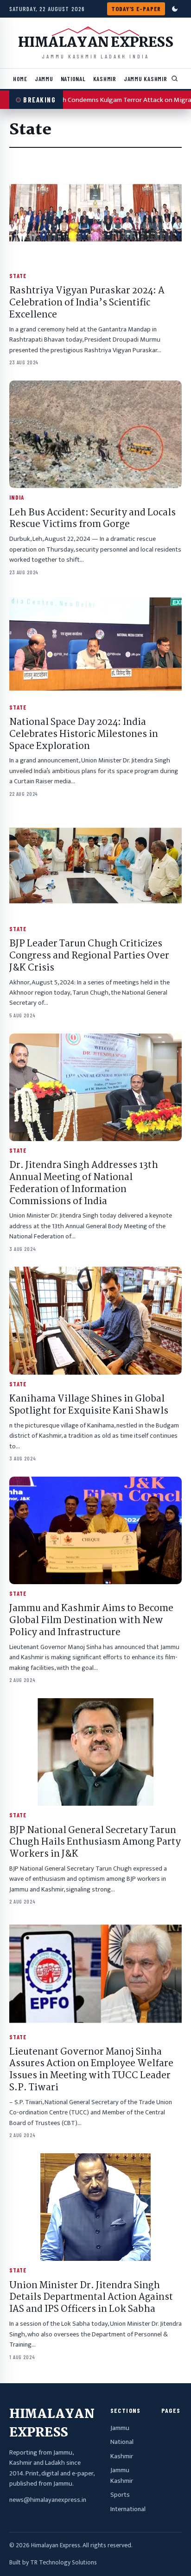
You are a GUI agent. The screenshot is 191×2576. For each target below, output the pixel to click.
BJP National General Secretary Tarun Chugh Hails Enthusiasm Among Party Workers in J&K (95, 1843)
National (73, 79)
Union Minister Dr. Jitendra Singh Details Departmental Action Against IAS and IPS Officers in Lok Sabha (91, 2298)
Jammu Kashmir (146, 79)
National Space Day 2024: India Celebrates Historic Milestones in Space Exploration (84, 735)
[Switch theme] (175, 9)
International (128, 2509)
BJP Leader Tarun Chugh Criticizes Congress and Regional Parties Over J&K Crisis (89, 956)
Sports (120, 2495)
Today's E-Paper (136, 9)
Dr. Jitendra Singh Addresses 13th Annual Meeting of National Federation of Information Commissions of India (84, 1183)
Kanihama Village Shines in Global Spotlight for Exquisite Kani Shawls (89, 1405)
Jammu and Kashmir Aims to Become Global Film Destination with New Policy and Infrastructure (91, 1621)
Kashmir (105, 79)
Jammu (44, 79)
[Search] (175, 79)
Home (20, 79)
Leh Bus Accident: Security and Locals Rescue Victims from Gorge (92, 519)
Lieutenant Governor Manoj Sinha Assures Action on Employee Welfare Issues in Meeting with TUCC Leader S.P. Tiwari (91, 2070)
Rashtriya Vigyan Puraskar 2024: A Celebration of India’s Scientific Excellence (87, 303)
